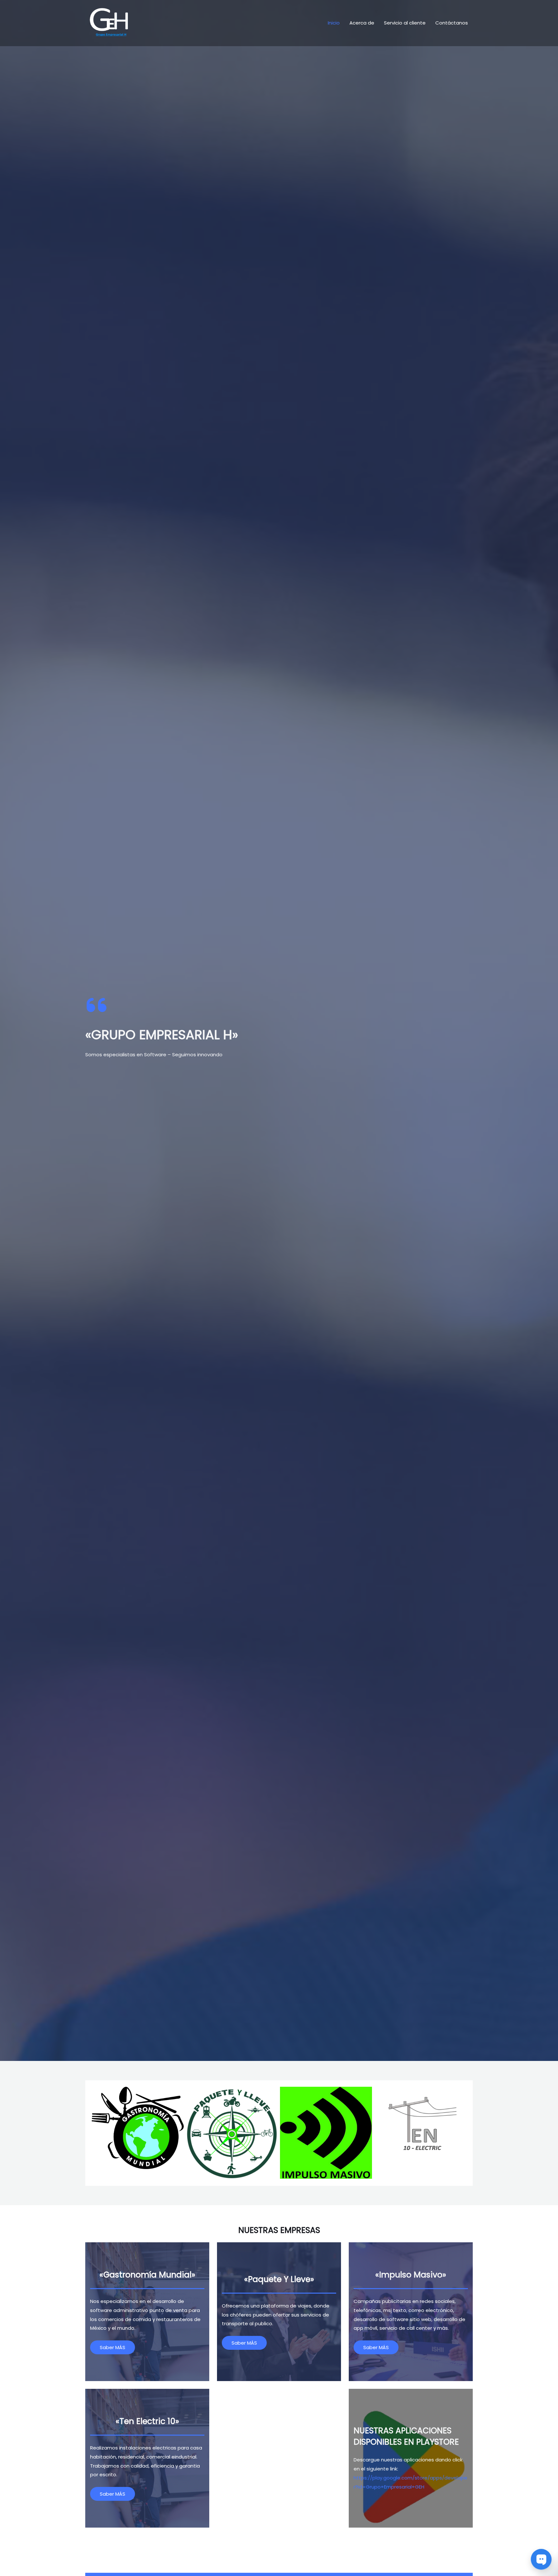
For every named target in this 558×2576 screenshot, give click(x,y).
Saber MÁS (113, 2347)
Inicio (334, 23)
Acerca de (362, 23)
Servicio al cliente (405, 23)
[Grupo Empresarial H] (109, 22)
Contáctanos (452, 23)
